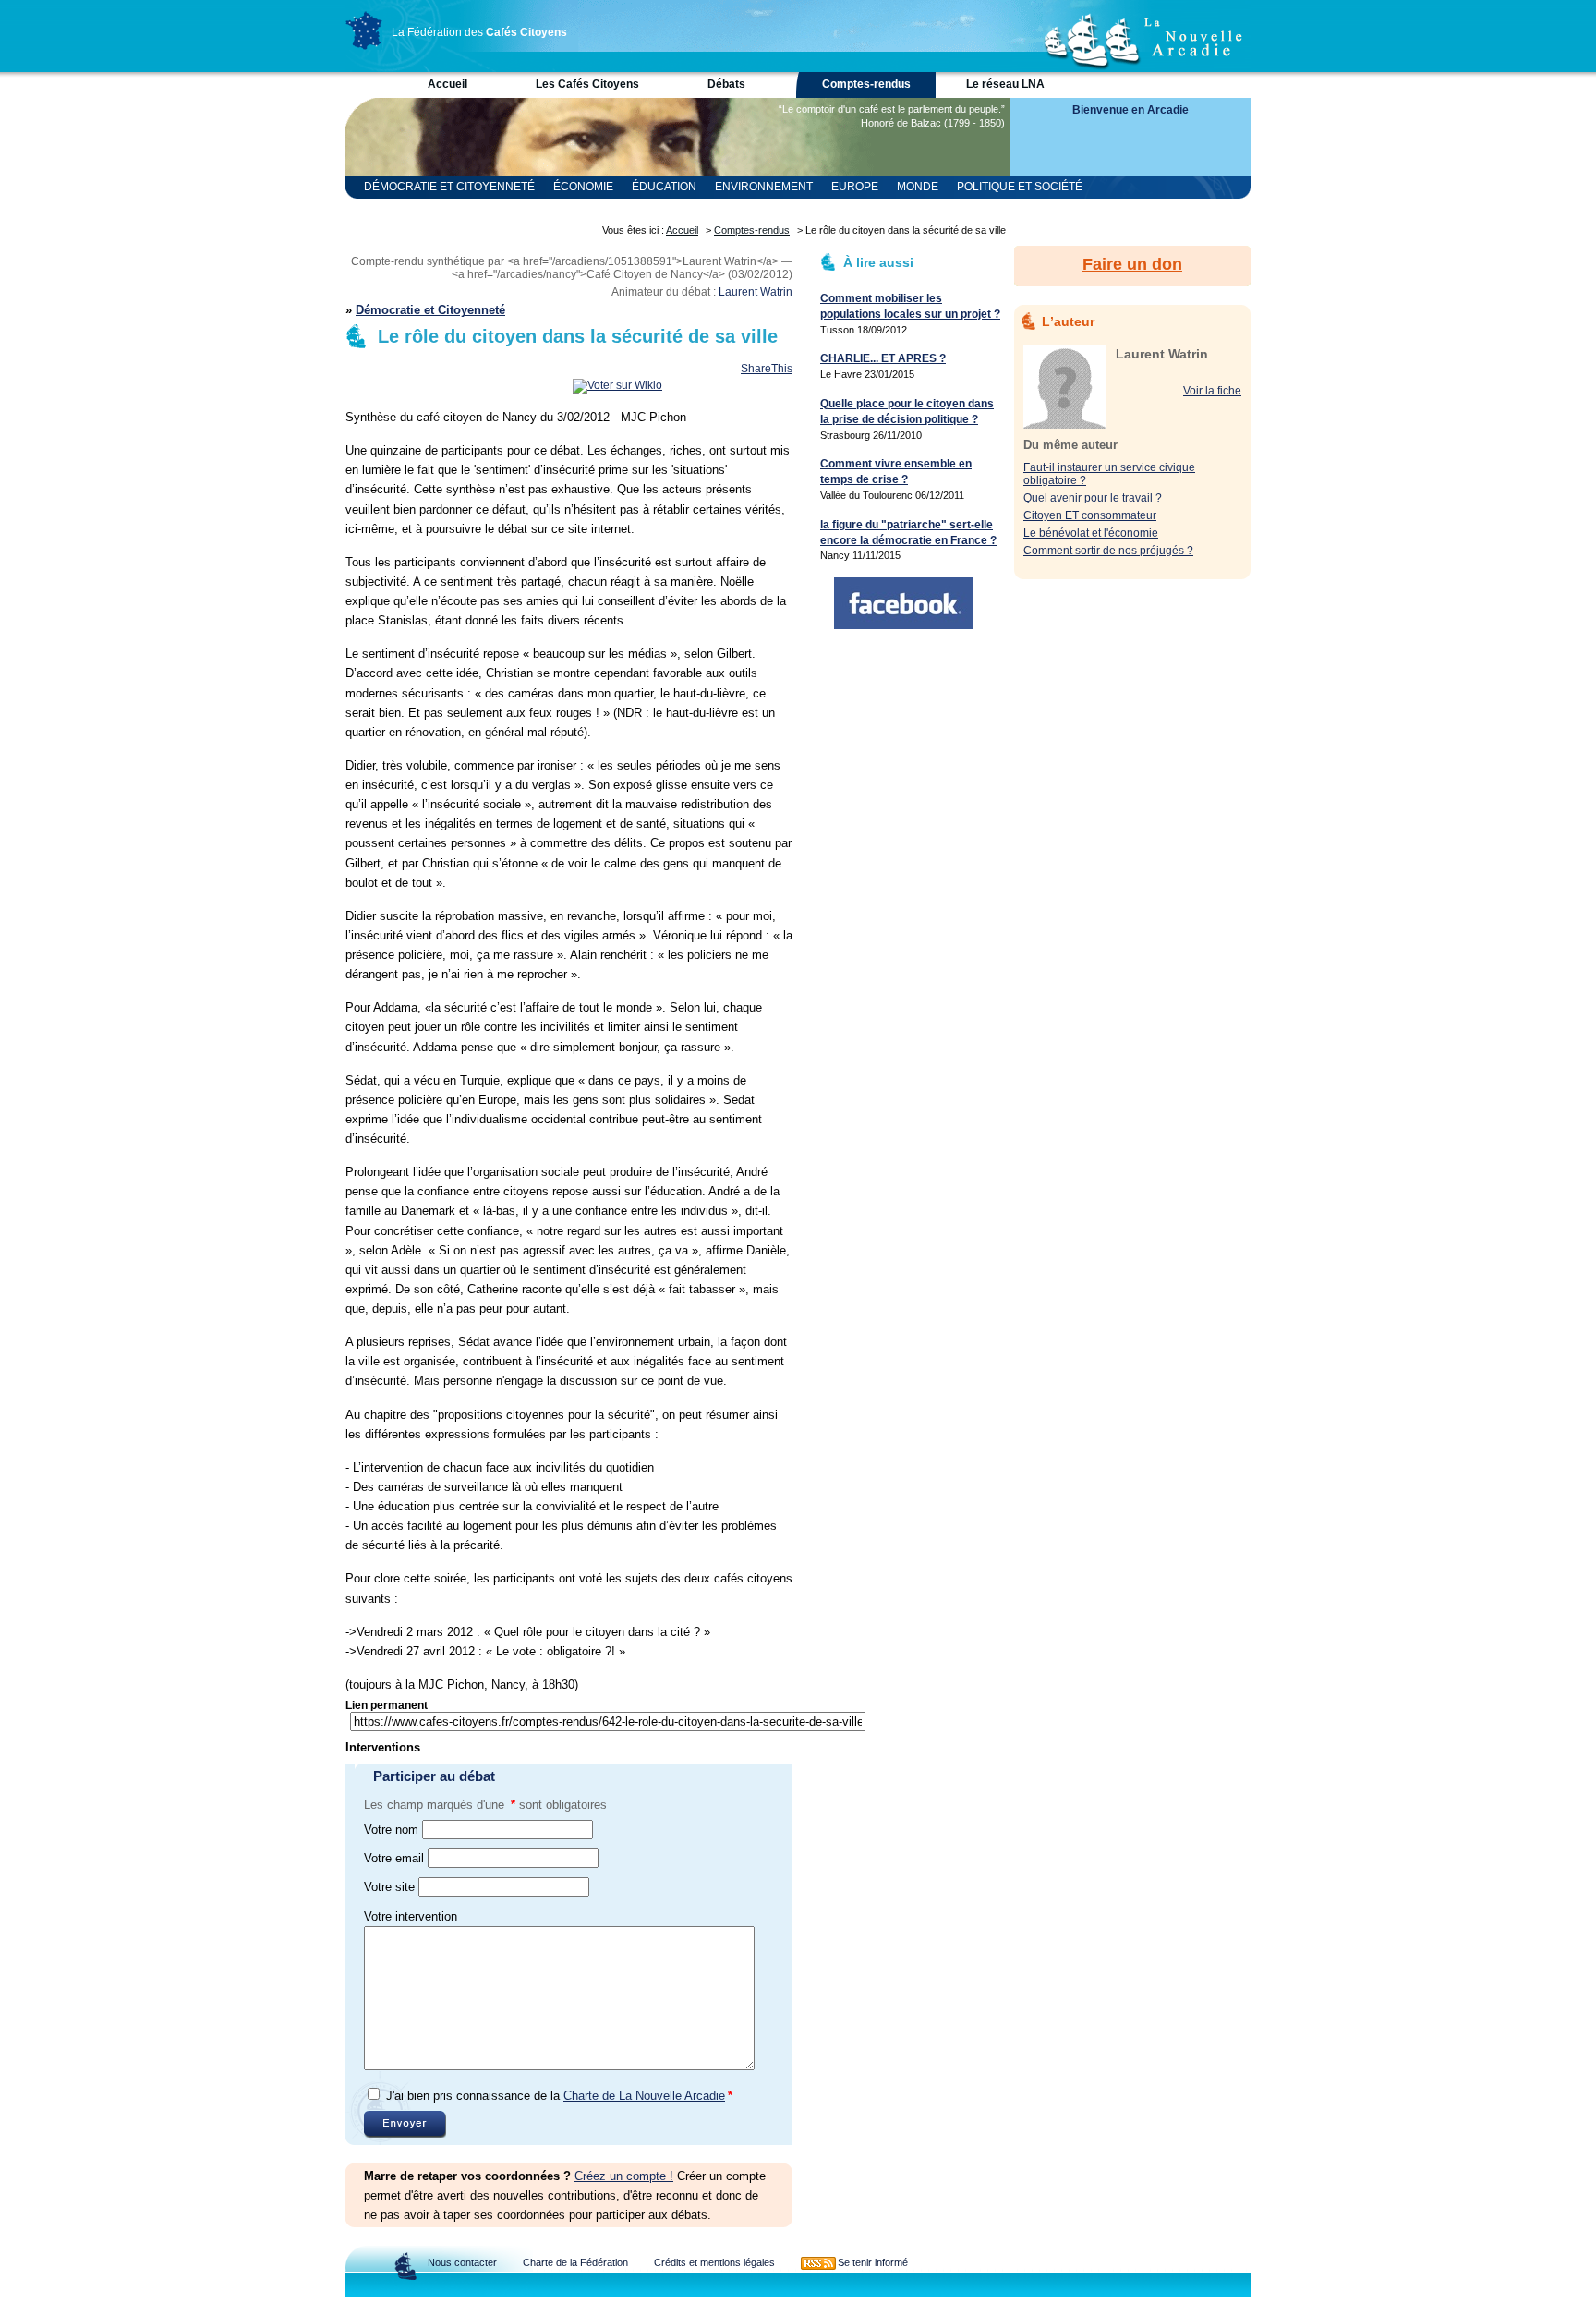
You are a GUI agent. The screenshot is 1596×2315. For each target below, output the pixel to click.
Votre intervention (411, 1916)
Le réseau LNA (1005, 84)
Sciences (557, 210)
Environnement (764, 187)
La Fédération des (479, 32)
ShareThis (767, 369)
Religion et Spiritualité (437, 210)
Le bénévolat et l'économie (1091, 533)
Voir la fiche (1212, 391)
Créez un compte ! (624, 2176)
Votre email (394, 1858)
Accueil (447, 84)
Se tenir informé (873, 2262)
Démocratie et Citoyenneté (449, 187)
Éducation (664, 187)
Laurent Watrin (756, 292)
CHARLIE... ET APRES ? (883, 358)
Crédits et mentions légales (714, 2262)
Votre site (389, 1887)
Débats (726, 84)
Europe (855, 187)
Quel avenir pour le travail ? (1093, 498)
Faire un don (1132, 264)
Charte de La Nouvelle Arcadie (644, 2096)
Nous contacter (462, 2262)
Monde (918, 187)
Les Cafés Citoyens (587, 84)
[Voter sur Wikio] (617, 385)
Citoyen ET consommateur (1090, 515)
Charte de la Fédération (575, 2262)
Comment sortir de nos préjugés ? (1108, 551)
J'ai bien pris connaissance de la (559, 2096)
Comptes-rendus (866, 84)
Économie (583, 187)
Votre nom (391, 1830)
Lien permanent (387, 1705)
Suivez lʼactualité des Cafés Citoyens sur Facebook (903, 603)
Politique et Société (1020, 187)
